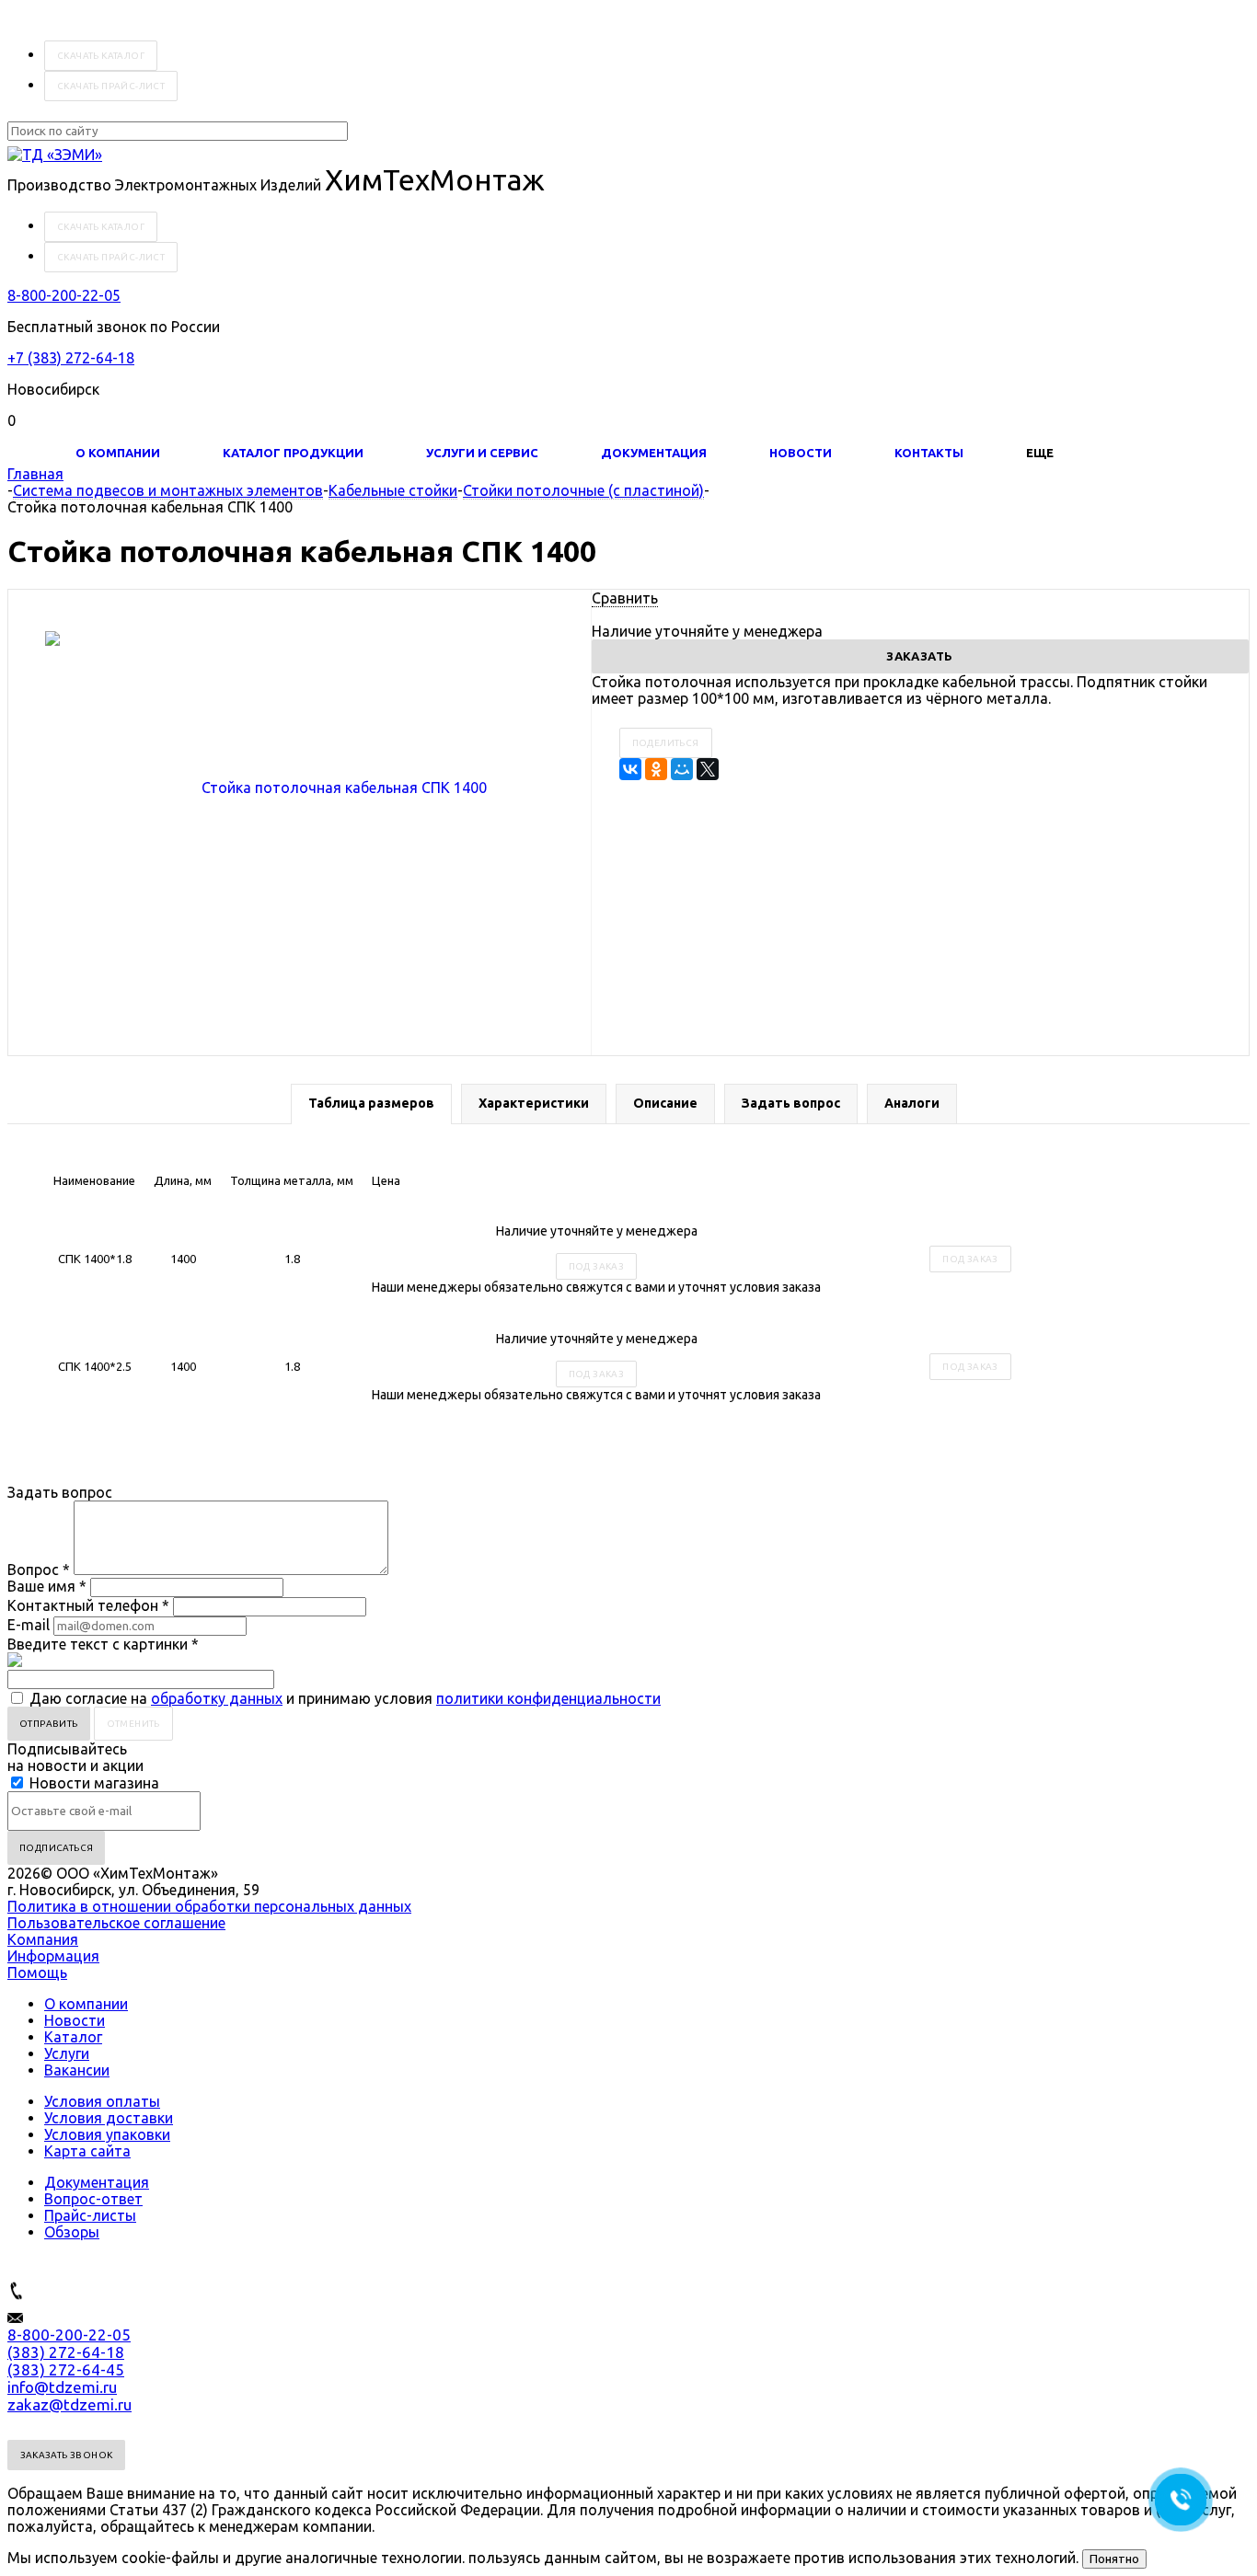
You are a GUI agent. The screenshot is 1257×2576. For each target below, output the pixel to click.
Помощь (37, 1972)
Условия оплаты (102, 2101)
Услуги (67, 2053)
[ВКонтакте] (630, 769)
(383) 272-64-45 (66, 2369)
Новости (801, 453)
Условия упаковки (107, 2134)
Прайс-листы (90, 2215)
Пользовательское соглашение (116, 1923)
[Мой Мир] (682, 769)
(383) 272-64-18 (66, 2352)
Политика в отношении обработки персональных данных (209, 1906)
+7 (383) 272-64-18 (71, 358)
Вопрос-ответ (93, 2199)
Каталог (73, 2037)
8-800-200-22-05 (64, 295)
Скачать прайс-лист (111, 86)
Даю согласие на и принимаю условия (345, 1698)
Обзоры (72, 2232)
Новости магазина (92, 1783)
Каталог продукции (293, 453)
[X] (708, 769)
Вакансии (77, 2070)
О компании (118, 453)
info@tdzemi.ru (62, 2387)
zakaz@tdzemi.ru (69, 2404)
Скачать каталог (101, 56)
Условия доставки (109, 2118)
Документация (654, 453)
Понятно (1114, 2559)
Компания (43, 1939)
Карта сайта (87, 2151)
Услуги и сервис (482, 453)
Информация (53, 1956)
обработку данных (217, 1698)
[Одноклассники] (656, 769)
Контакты (929, 453)
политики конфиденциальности (548, 1698)
